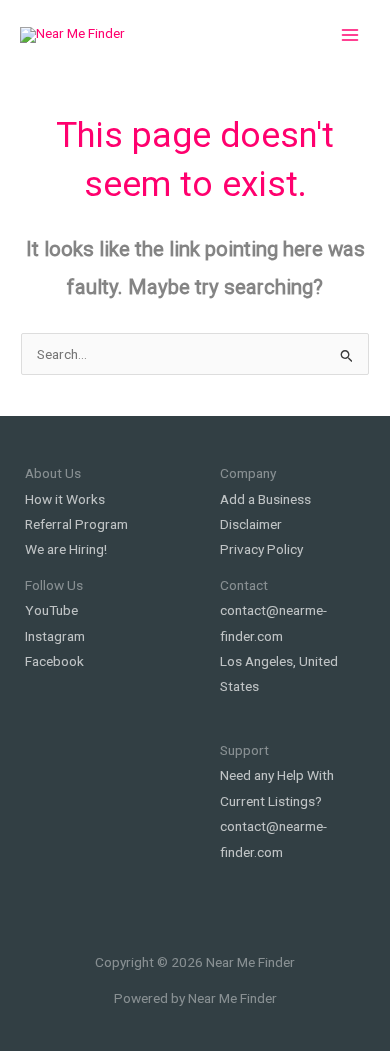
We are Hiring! (66, 549)
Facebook (54, 661)
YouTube (51, 610)
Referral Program (76, 524)
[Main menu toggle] (350, 35)
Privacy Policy (261, 549)
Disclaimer (251, 524)
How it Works (65, 499)
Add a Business (265, 499)
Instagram (55, 636)
